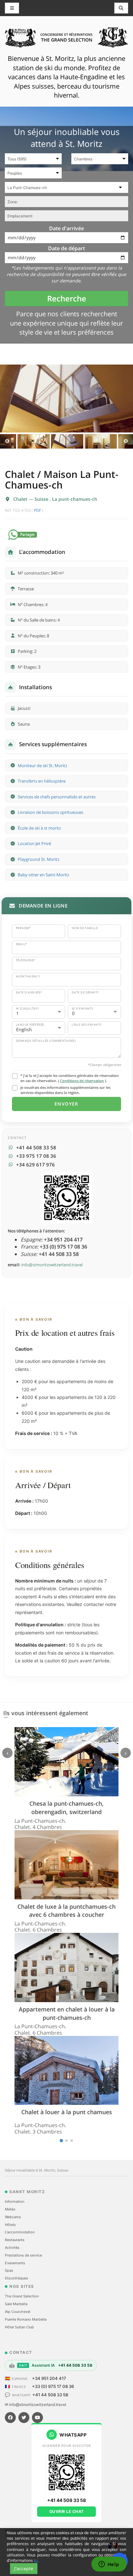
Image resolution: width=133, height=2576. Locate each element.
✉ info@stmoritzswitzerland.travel (36, 2405)
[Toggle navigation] (121, 8)
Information (15, 2201)
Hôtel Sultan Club (19, 2327)
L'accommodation (20, 2232)
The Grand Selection (22, 2296)
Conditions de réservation (82, 1081)
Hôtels (10, 2225)
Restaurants (15, 2240)
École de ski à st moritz (39, 828)
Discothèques (16, 2278)
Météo (10, 2209)
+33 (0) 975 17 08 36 (53, 2386)
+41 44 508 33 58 (50, 2395)
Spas (9, 2270)
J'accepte (24, 2568)
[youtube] (37, 2418)
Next (126, 441)
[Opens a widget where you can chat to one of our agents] (109, 2565)
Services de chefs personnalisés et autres (57, 797)
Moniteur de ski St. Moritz (42, 765)
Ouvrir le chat (67, 2511)
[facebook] (10, 2418)
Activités (12, 2248)
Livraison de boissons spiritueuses (51, 812)
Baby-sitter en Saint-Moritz (43, 875)
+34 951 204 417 (49, 2378)
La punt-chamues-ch (75, 499)
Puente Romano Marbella (26, 2319)
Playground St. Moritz (39, 859)
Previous (7, 441)
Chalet (21, 499)
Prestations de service (23, 2255)
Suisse (42, 499)
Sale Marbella (16, 2304)
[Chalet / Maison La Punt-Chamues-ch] (66, 399)
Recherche (67, 298)
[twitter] (24, 2418)
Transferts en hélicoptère (42, 781)
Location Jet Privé (34, 843)
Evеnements (15, 2263)
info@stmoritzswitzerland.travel (52, 1265)
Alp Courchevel (18, 2312)
